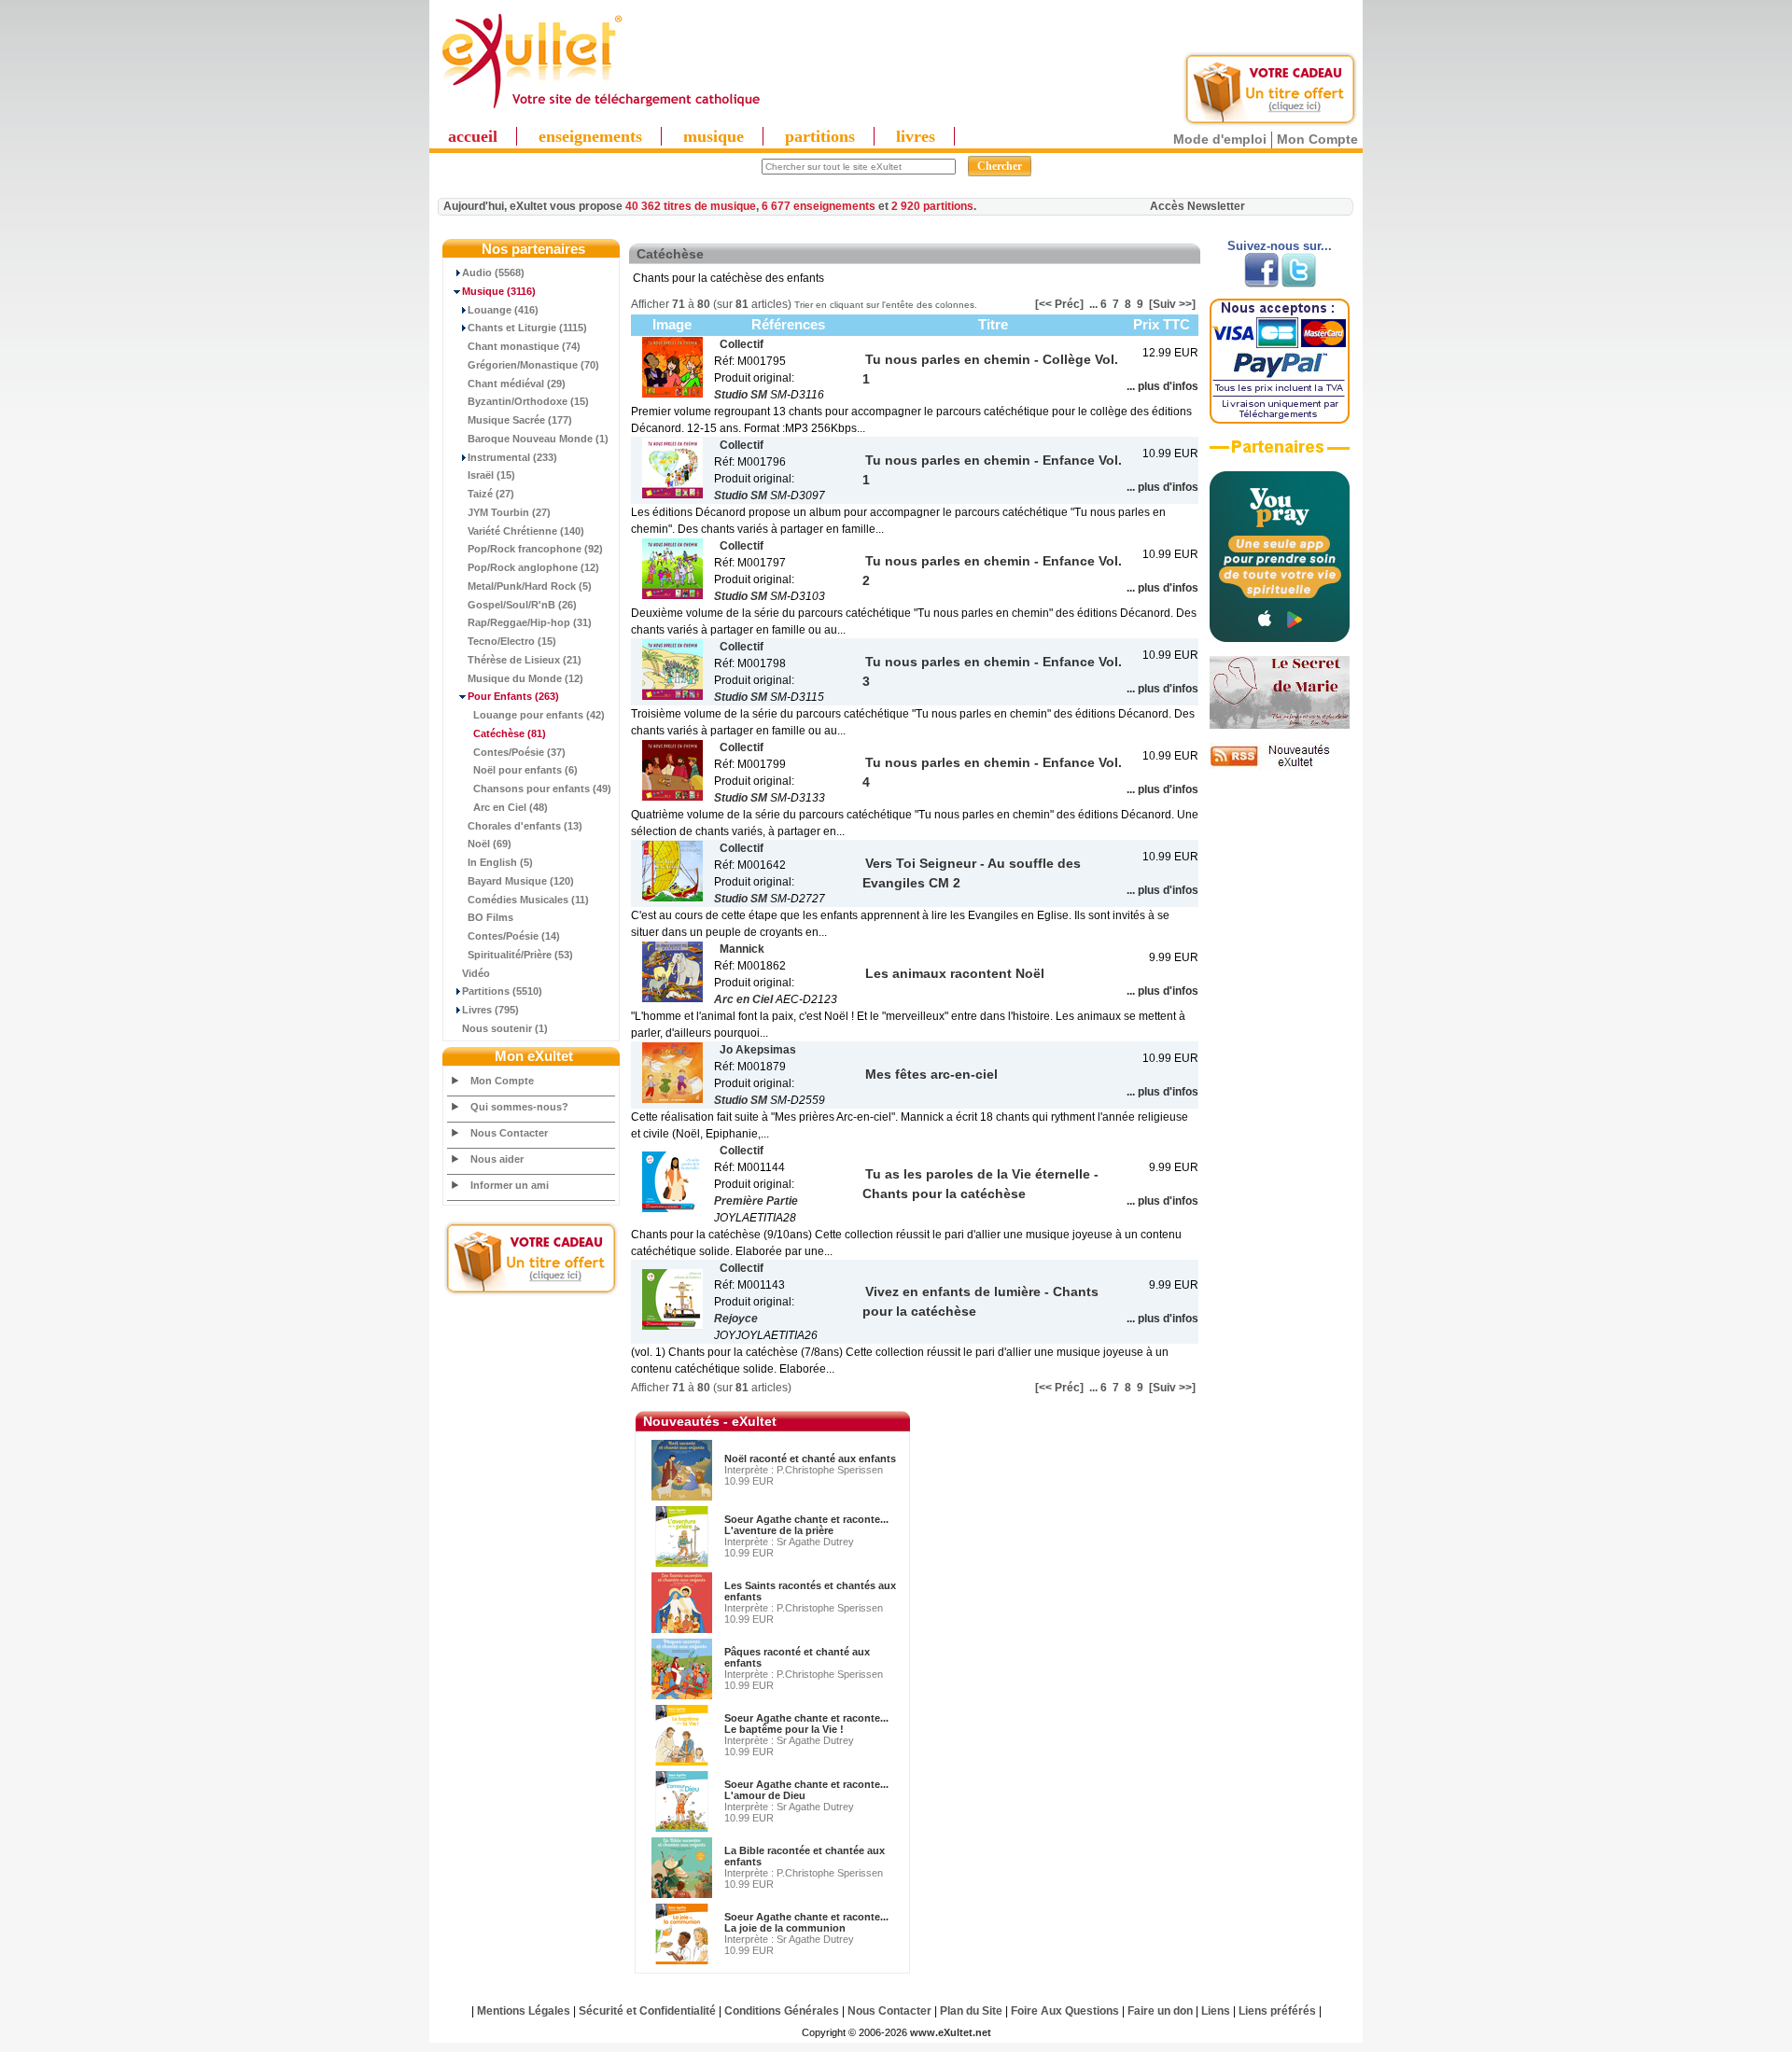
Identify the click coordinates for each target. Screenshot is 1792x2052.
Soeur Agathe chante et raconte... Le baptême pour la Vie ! (806, 1724)
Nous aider (497, 1159)
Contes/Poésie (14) (514, 936)
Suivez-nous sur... (1280, 246)
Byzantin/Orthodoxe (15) (528, 401)
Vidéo (476, 973)
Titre (993, 324)
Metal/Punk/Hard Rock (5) (530, 586)
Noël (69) (490, 844)
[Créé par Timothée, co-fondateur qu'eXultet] (1280, 638)
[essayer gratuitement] (1270, 123)
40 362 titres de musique (691, 206)
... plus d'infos (1162, 386)
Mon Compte (1317, 139)
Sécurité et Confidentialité (647, 2011)
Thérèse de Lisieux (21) (525, 660)
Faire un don (1160, 2011)
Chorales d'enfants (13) (525, 826)
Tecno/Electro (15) (512, 641)
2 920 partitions (932, 206)
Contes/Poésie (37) (519, 752)
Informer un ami (510, 1185)
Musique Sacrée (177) (520, 420)
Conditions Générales (782, 2011)
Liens (1216, 2011)
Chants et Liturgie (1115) (527, 328)
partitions (820, 136)
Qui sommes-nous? (519, 1107)
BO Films (490, 917)
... (1093, 304)
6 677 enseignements (819, 206)
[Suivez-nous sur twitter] (1299, 284)
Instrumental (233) (512, 457)
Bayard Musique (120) (521, 881)
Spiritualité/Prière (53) (520, 955)
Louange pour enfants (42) (539, 715)
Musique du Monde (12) (525, 678)
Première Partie (756, 1201)
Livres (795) (490, 1010)
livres (916, 136)
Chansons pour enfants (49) (542, 789)
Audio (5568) (493, 272)
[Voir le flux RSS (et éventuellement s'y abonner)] (1280, 766)
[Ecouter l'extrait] (1280, 454)
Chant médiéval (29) (517, 384)
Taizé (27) (491, 494)
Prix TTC (1162, 324)
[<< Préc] (1059, 304)
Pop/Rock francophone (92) (535, 549)
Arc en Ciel (743, 999)
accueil (473, 136)
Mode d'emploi (1220, 139)
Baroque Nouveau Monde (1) (538, 439)
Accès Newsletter (1197, 206)
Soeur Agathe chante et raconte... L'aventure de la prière (806, 1525)
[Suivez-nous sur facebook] (1261, 284)
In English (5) (500, 862)
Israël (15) (491, 475)
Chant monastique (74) (524, 346)
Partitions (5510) (502, 991)
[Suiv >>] (1172, 304)
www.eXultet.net (951, 2032)
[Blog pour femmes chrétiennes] (1280, 725)
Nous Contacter (509, 1133)
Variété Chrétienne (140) (526, 531)
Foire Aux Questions (1065, 2011)
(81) (510, 733)
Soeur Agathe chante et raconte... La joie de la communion (806, 1922)
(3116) (499, 291)
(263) (513, 696)
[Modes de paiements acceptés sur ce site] (1280, 420)
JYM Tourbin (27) (509, 512)
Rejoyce (736, 1319)
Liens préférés (1277, 2011)
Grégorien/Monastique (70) (533, 365)
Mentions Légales (524, 2011)
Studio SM (741, 395)
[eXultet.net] (600, 109)
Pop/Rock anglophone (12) (533, 567)
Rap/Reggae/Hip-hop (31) (530, 622)
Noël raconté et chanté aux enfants (810, 1459)
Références (788, 324)
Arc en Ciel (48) (511, 807)
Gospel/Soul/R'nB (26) (522, 605)
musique (714, 136)
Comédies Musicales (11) (528, 900)
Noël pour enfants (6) (525, 770)
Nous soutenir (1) (505, 1028)
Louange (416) (503, 310)
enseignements (590, 136)
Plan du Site (971, 2011)
